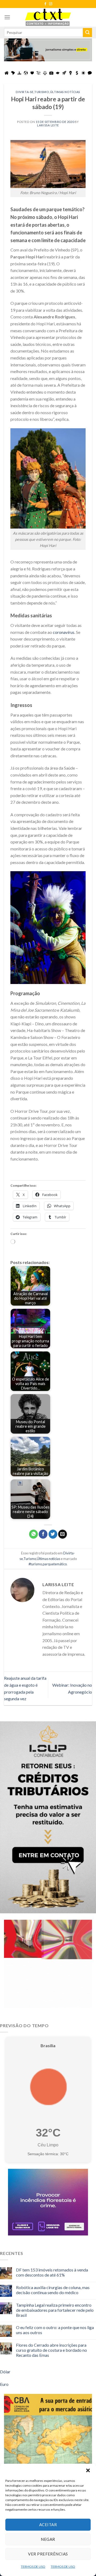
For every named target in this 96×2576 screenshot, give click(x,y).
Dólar (5, 2372)
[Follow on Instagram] (51, 4)
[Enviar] (87, 33)
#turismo (35, 1564)
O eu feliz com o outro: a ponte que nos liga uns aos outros (55, 2330)
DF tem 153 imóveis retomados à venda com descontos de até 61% (52, 2272)
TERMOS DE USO (33, 2567)
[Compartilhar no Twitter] (53, 1534)
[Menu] (7, 17)
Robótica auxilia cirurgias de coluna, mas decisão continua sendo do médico (53, 2290)
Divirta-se (25, 92)
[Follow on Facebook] (45, 4)
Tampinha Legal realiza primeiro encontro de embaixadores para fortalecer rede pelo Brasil (55, 2310)
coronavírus (64, 632)
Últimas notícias (65, 92)
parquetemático (55, 1564)
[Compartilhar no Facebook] (43, 1534)
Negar (48, 2539)
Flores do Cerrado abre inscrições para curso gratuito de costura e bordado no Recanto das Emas (51, 2350)
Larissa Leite (48, 125)
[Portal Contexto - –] (48, 17)
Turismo (42, 92)
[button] (88, 2470)
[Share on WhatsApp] (33, 1534)
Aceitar (48, 2525)
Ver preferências (48, 2554)
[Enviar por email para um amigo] (63, 1534)
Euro (4, 2384)
